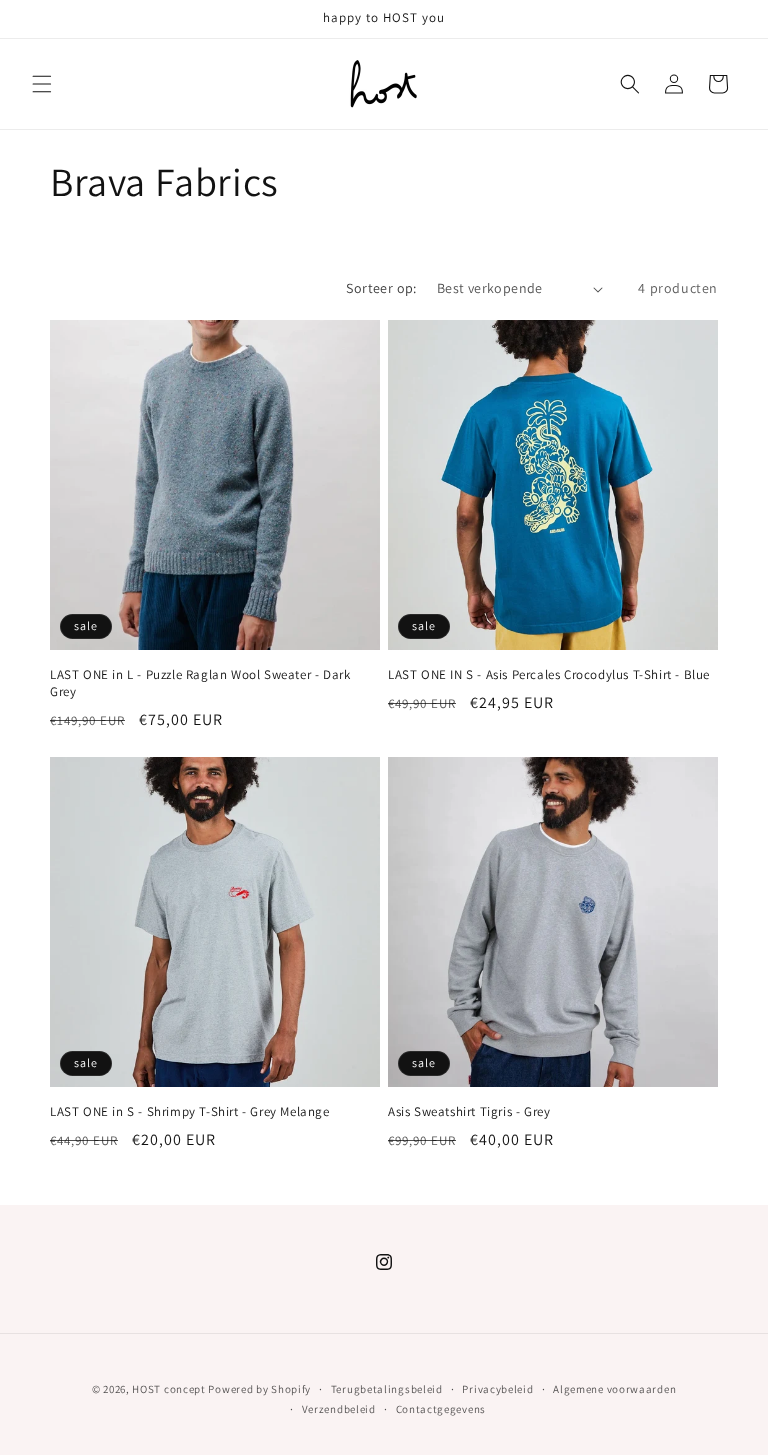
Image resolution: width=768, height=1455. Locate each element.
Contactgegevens (441, 1409)
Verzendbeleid (339, 1409)
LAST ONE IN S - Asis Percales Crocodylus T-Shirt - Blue (549, 675)
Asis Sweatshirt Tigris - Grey (469, 1112)
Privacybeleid (497, 1389)
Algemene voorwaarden (614, 1389)
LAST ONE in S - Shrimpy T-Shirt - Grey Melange (190, 1112)
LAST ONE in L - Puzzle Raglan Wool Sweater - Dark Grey (200, 683)
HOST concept (168, 1389)
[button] (42, 84)
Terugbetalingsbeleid (387, 1389)
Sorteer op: (381, 288)
